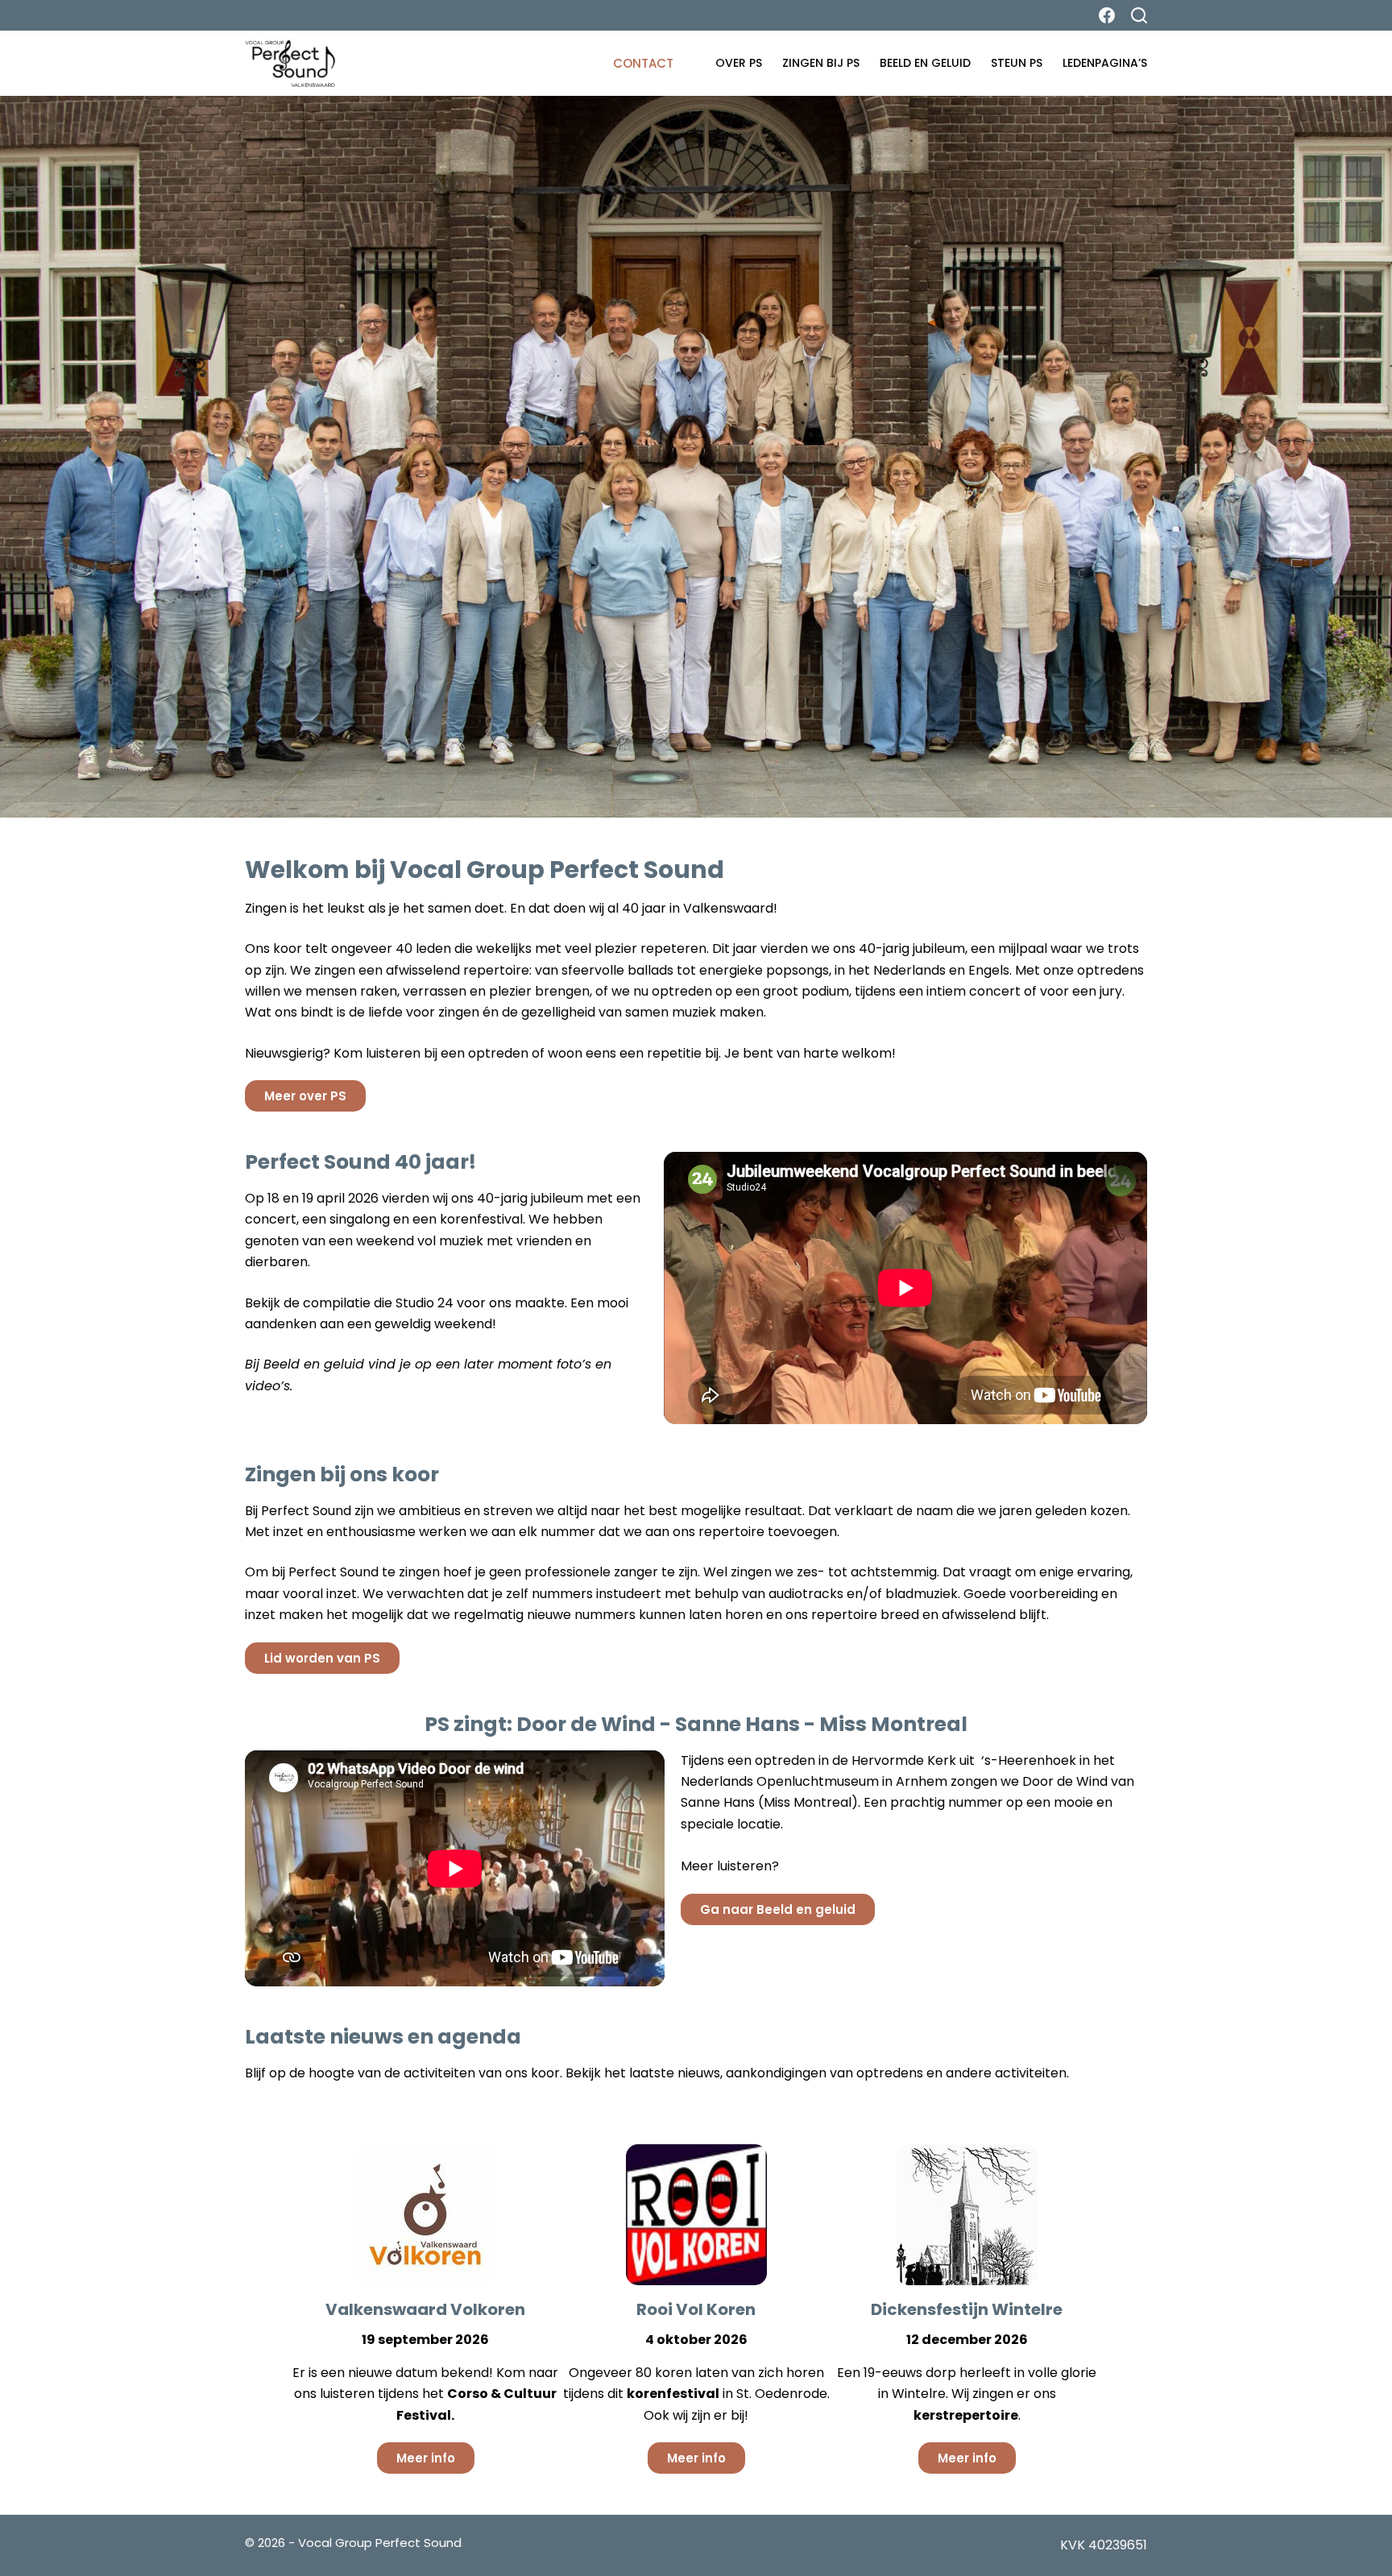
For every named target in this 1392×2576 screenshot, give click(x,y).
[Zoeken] (1139, 15)
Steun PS (1017, 63)
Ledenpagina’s (1105, 63)
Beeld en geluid (925, 63)
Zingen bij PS (821, 63)
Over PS (739, 63)
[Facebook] (1107, 15)
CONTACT (643, 63)
